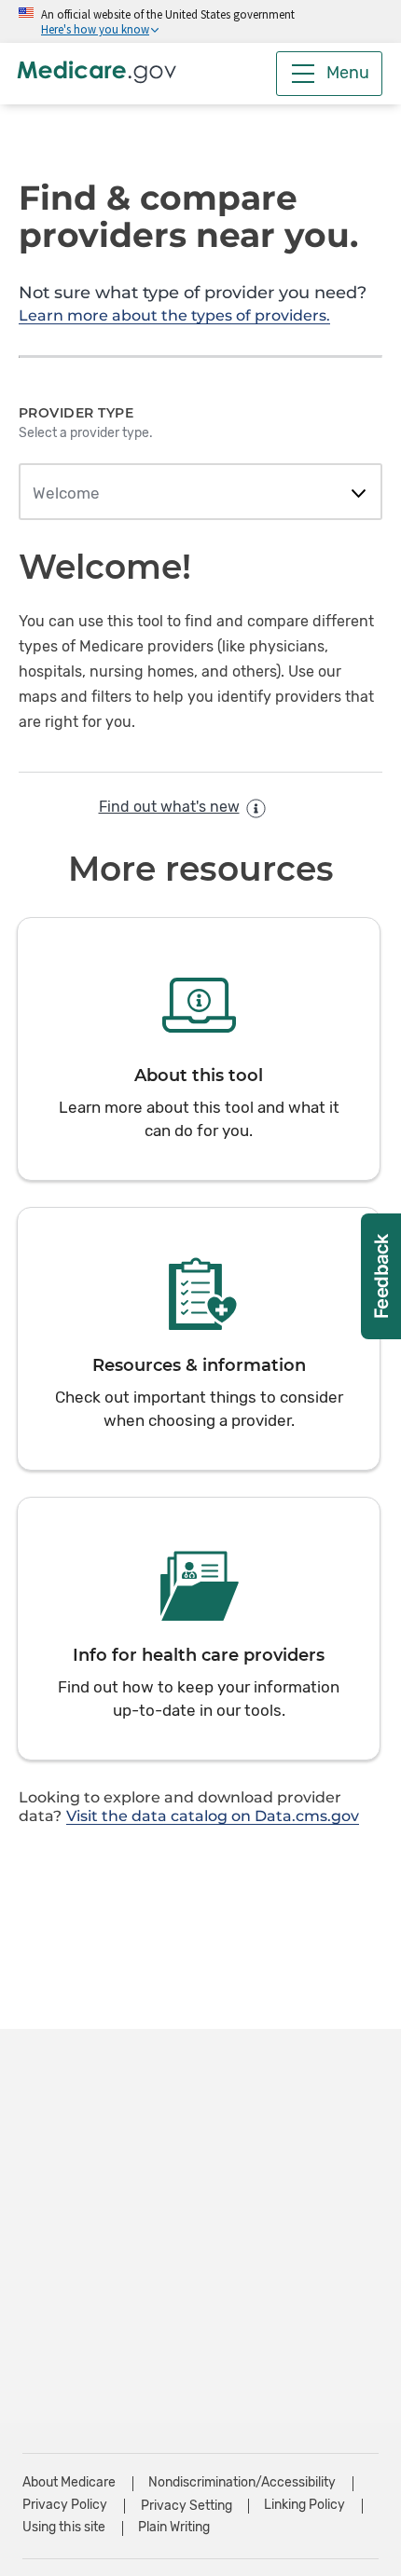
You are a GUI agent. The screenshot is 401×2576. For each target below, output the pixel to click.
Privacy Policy (65, 2505)
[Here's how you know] (200, 21)
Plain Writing (174, 2527)
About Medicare (69, 2482)
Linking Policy (304, 2505)
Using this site (64, 2527)
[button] (199, 1049)
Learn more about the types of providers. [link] (174, 315)
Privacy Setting (187, 2506)
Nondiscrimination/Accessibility (242, 2482)
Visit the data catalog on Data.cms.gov (213, 1816)
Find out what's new (169, 807)
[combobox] (200, 494)
